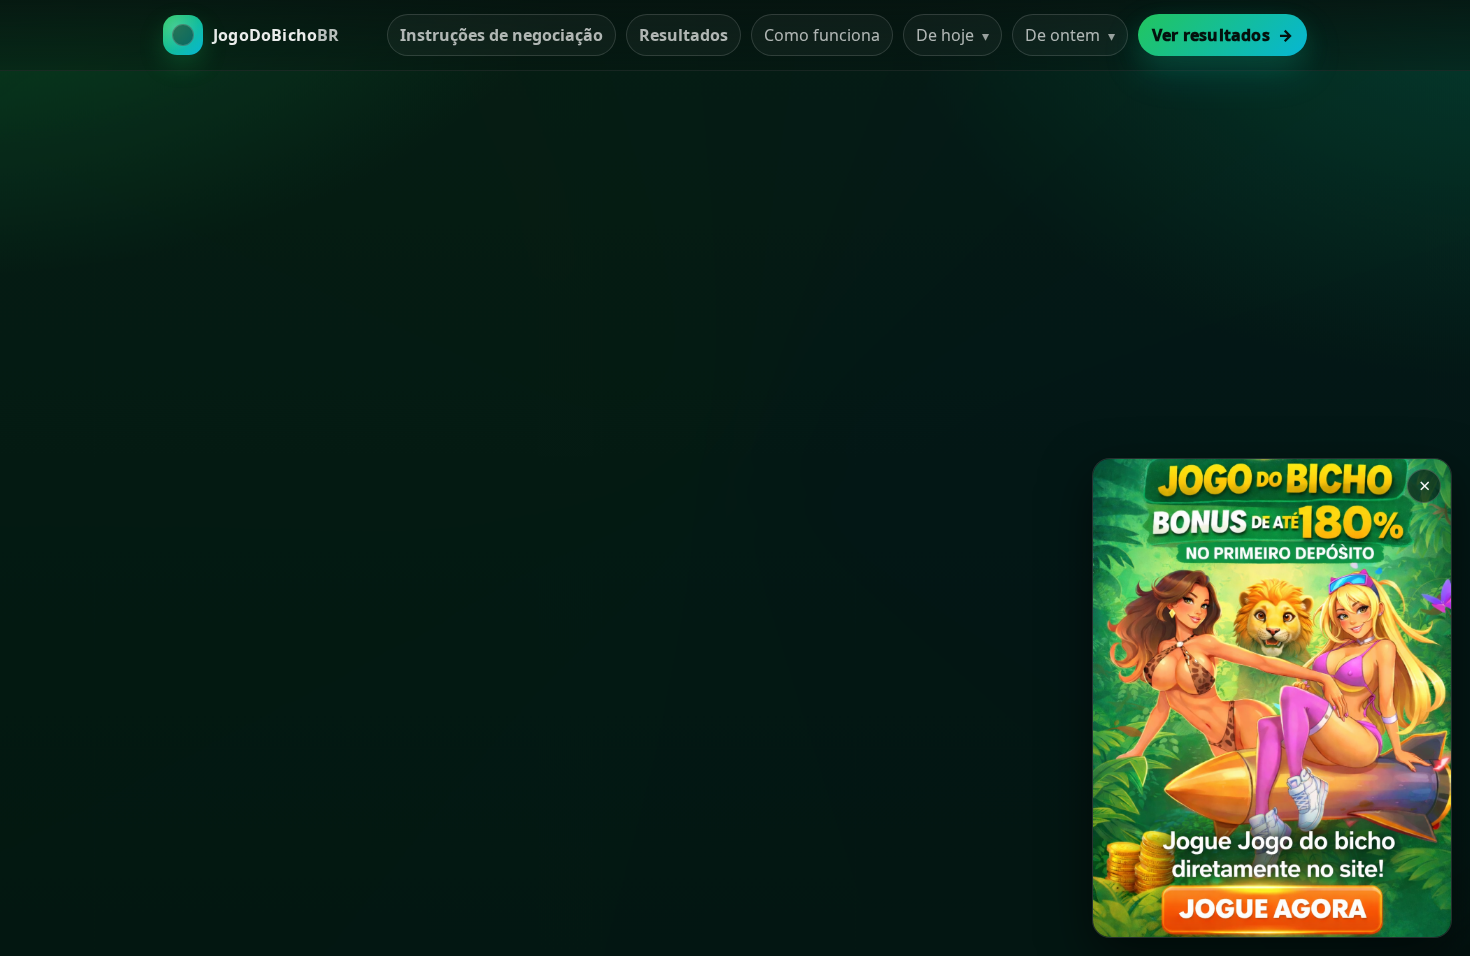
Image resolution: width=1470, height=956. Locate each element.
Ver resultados (1222, 35)
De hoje (952, 35)
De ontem (1070, 35)
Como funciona (822, 35)
